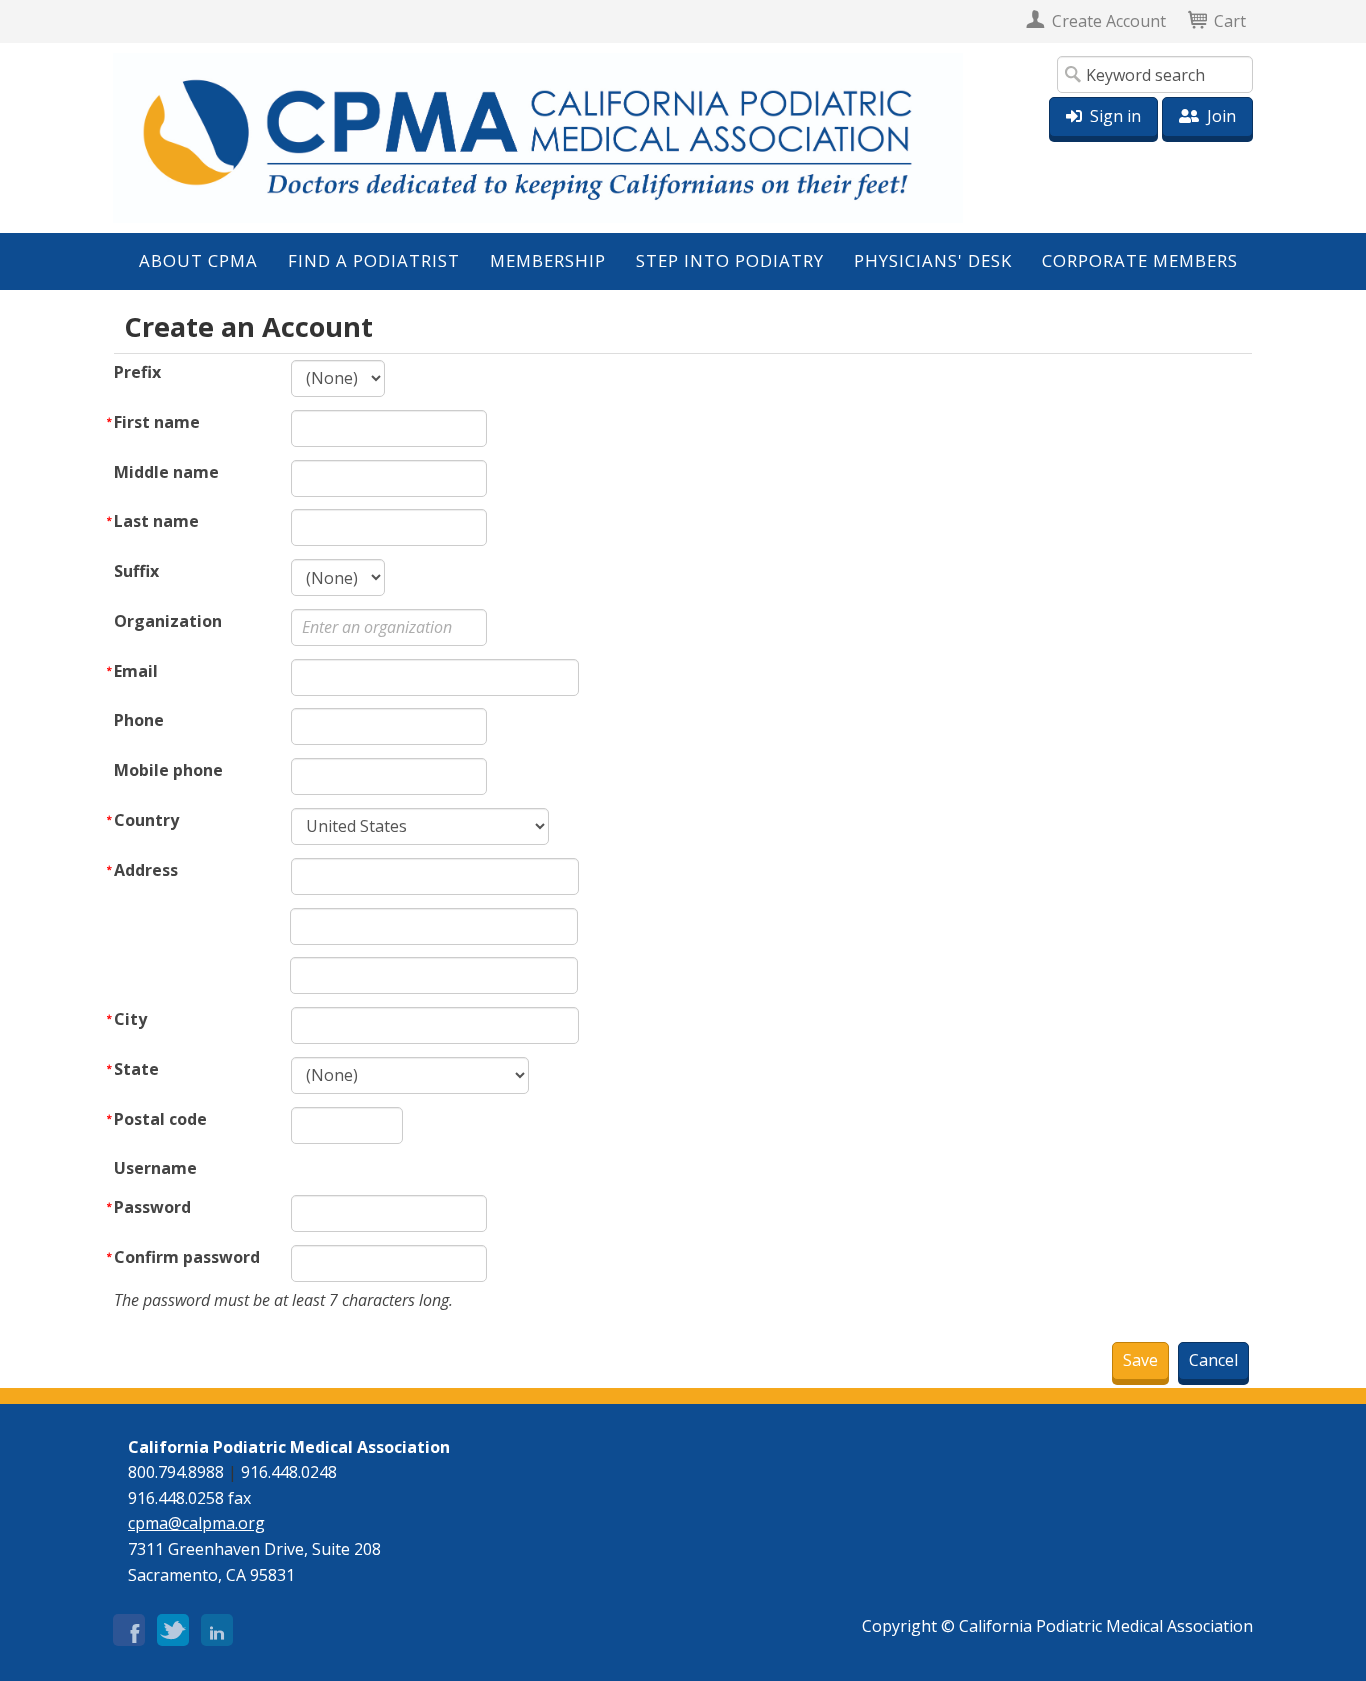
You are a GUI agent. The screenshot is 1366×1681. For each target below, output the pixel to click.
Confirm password (187, 1257)
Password (152, 1207)
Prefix (137, 372)
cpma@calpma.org (196, 1523)
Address (146, 870)
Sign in (1115, 116)
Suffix (136, 571)
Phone (139, 720)
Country (146, 820)
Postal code (160, 1119)
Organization (168, 621)
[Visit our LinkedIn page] (217, 1626)
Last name (156, 521)
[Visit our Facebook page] (129, 1626)
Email (136, 671)
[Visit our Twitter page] (173, 1626)
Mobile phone (168, 770)
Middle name (166, 472)
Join (1221, 116)
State (136, 1069)
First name (157, 422)
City (130, 1019)
